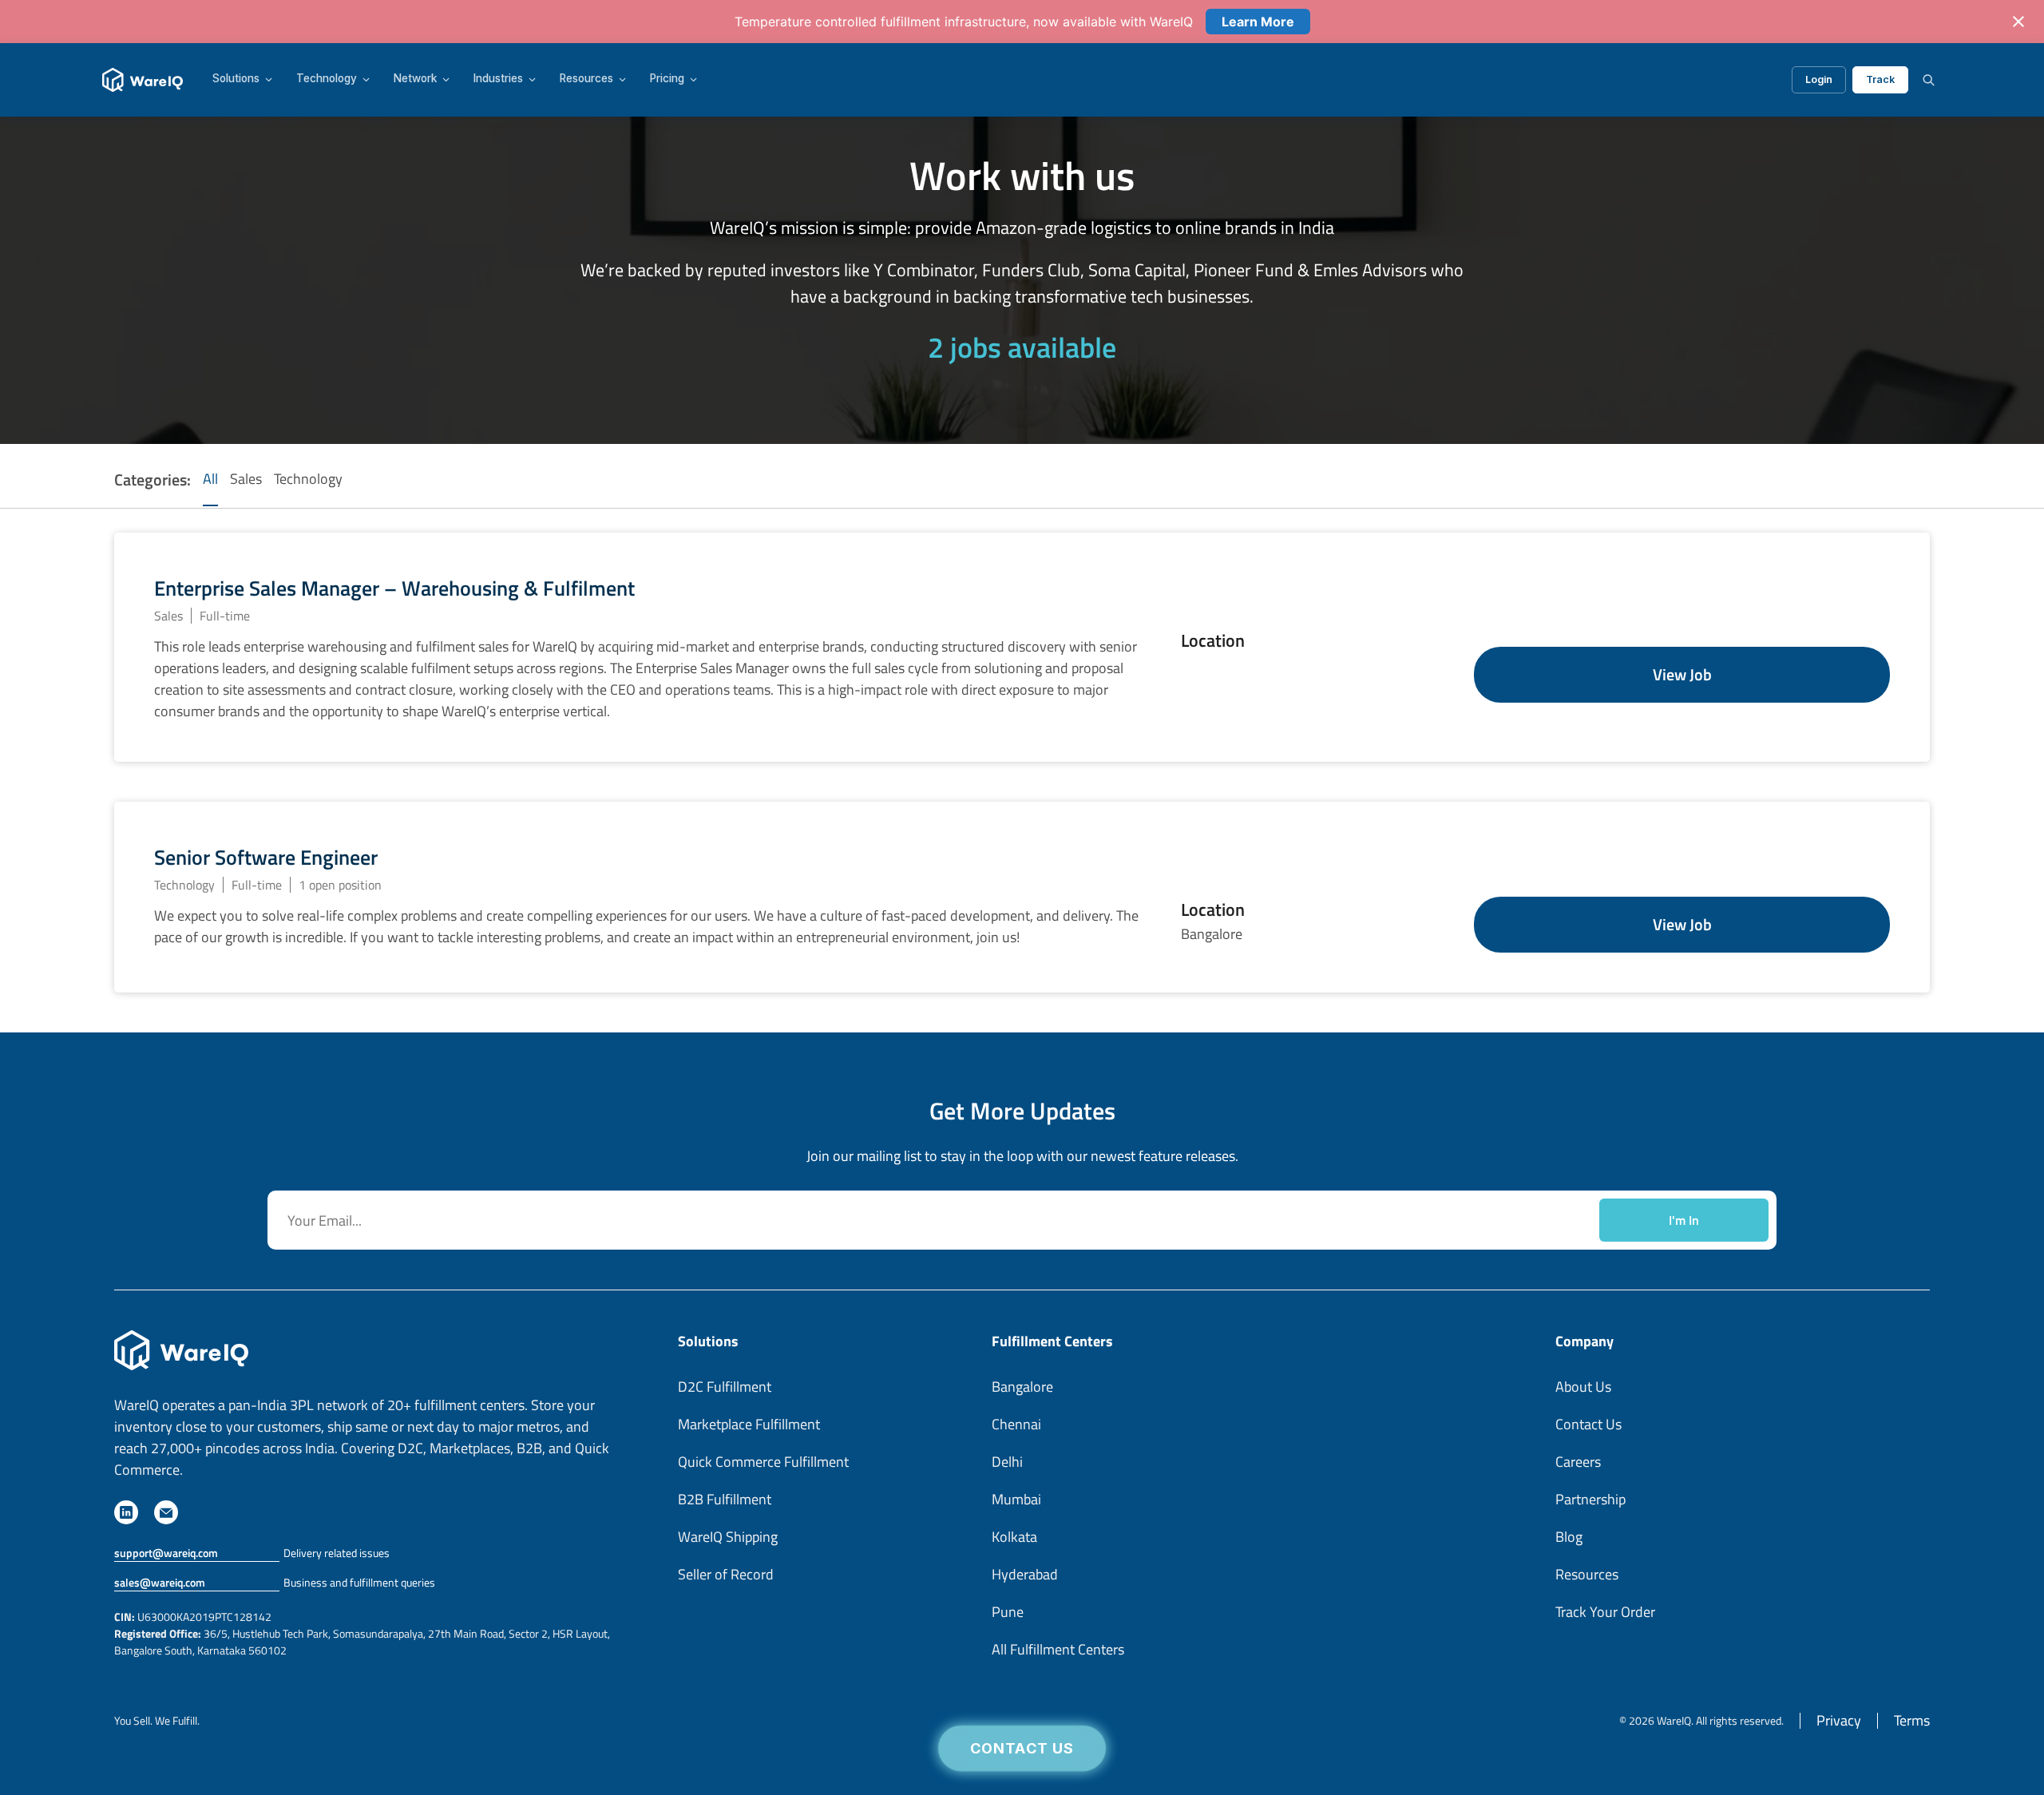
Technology (327, 79)
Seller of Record (726, 1574)
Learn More (1258, 22)
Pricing (667, 79)
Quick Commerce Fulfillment (763, 1462)
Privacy (1839, 1720)
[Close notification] (2018, 22)
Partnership (1590, 1499)
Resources (586, 79)
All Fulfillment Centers (1058, 1649)
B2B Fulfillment (725, 1499)
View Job (1682, 674)
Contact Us (1022, 1749)
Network (415, 79)
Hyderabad (1025, 1574)
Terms (1912, 1720)
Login (1819, 79)
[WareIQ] (143, 80)
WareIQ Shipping (728, 1537)
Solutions (236, 79)
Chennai (1016, 1424)
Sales (246, 479)
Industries (498, 79)
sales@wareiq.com (160, 1582)
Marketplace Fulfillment (749, 1424)
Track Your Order (1605, 1612)
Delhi (1007, 1462)
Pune (1008, 1612)
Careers (1578, 1462)
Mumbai (1016, 1499)
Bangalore (1022, 1387)
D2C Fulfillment (725, 1387)
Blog (1569, 1537)
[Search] (1928, 80)
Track (1880, 79)
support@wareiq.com (166, 1553)
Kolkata (1014, 1537)
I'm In (1684, 1220)
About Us (1583, 1387)
